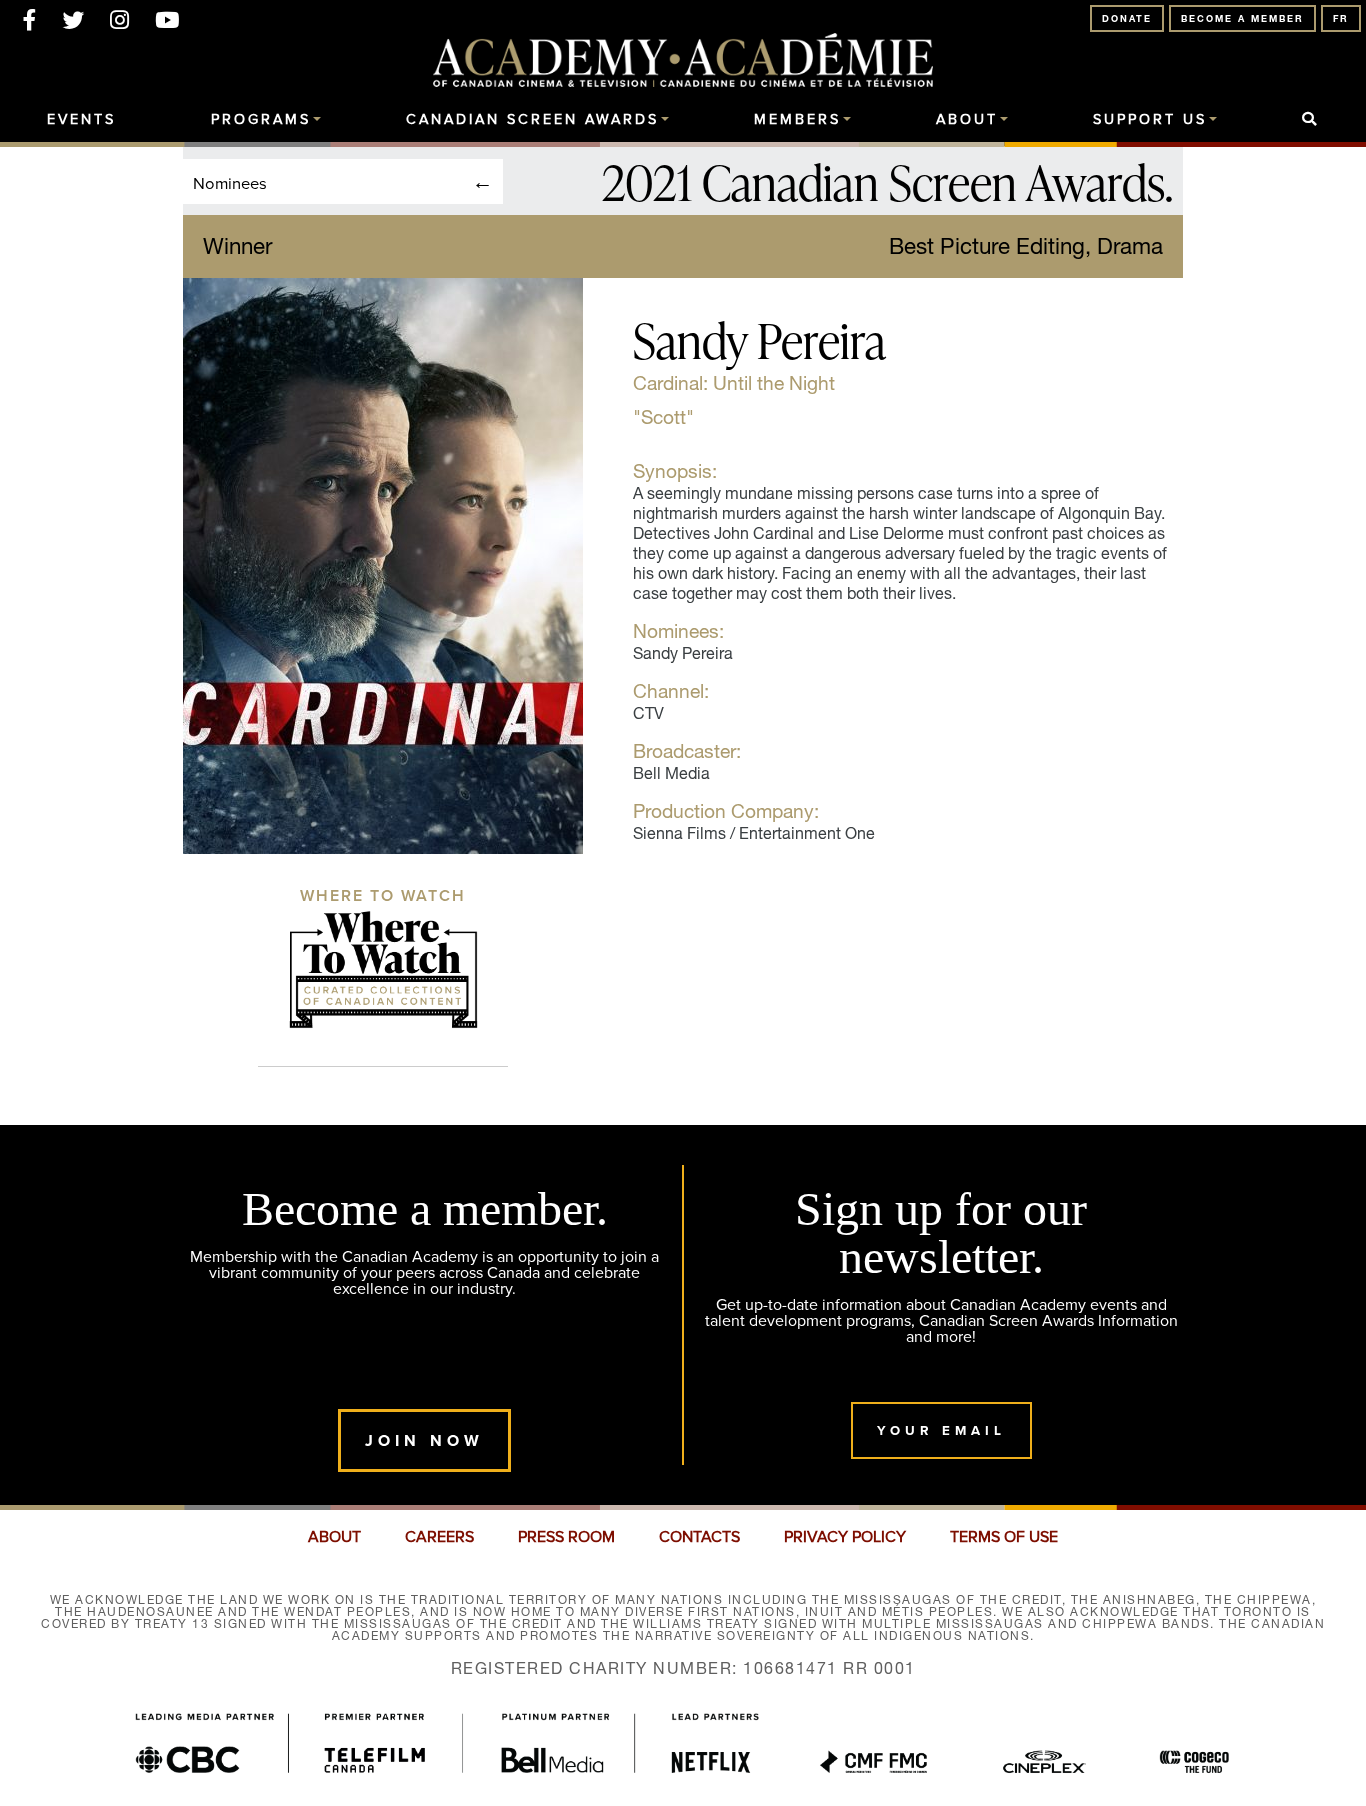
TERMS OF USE (1004, 1537)
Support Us (1150, 120)
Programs (261, 120)
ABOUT (334, 1537)
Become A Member (1242, 18)
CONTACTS (699, 1537)
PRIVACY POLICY (845, 1537)
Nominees (230, 182)
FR (1341, 18)
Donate (1127, 18)
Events (81, 120)
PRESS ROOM (566, 1537)
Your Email (941, 1430)
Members (797, 120)
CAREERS (439, 1537)
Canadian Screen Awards (532, 120)
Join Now (424, 1440)
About (967, 120)
